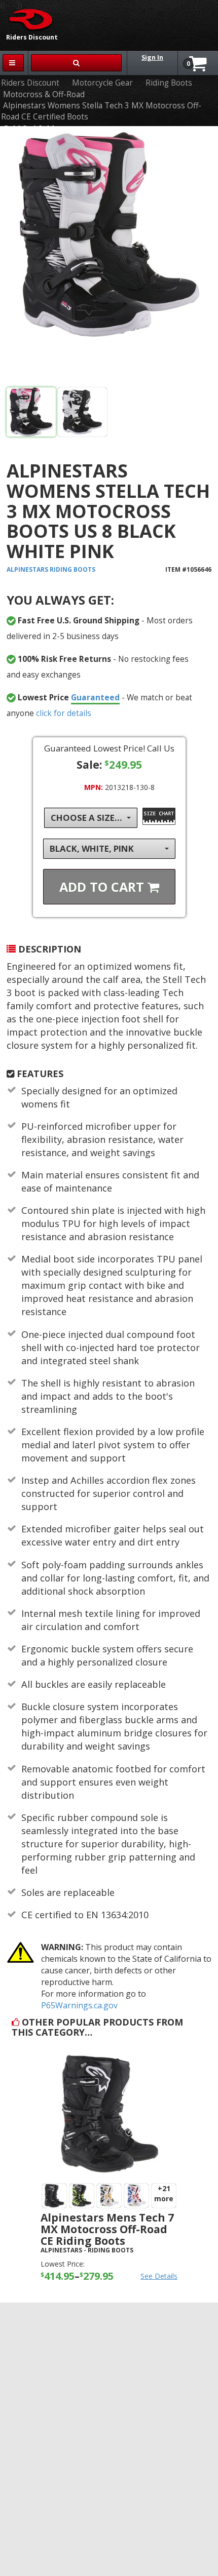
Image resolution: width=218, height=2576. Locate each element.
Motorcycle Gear (102, 83)
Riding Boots (169, 83)
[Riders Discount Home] (28, 19)
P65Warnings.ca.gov (79, 2005)
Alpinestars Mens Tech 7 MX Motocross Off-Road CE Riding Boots (107, 2229)
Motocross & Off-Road (44, 94)
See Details (159, 2276)
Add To (103, 887)
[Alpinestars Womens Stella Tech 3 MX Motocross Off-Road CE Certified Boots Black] (109, 259)
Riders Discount (30, 83)
